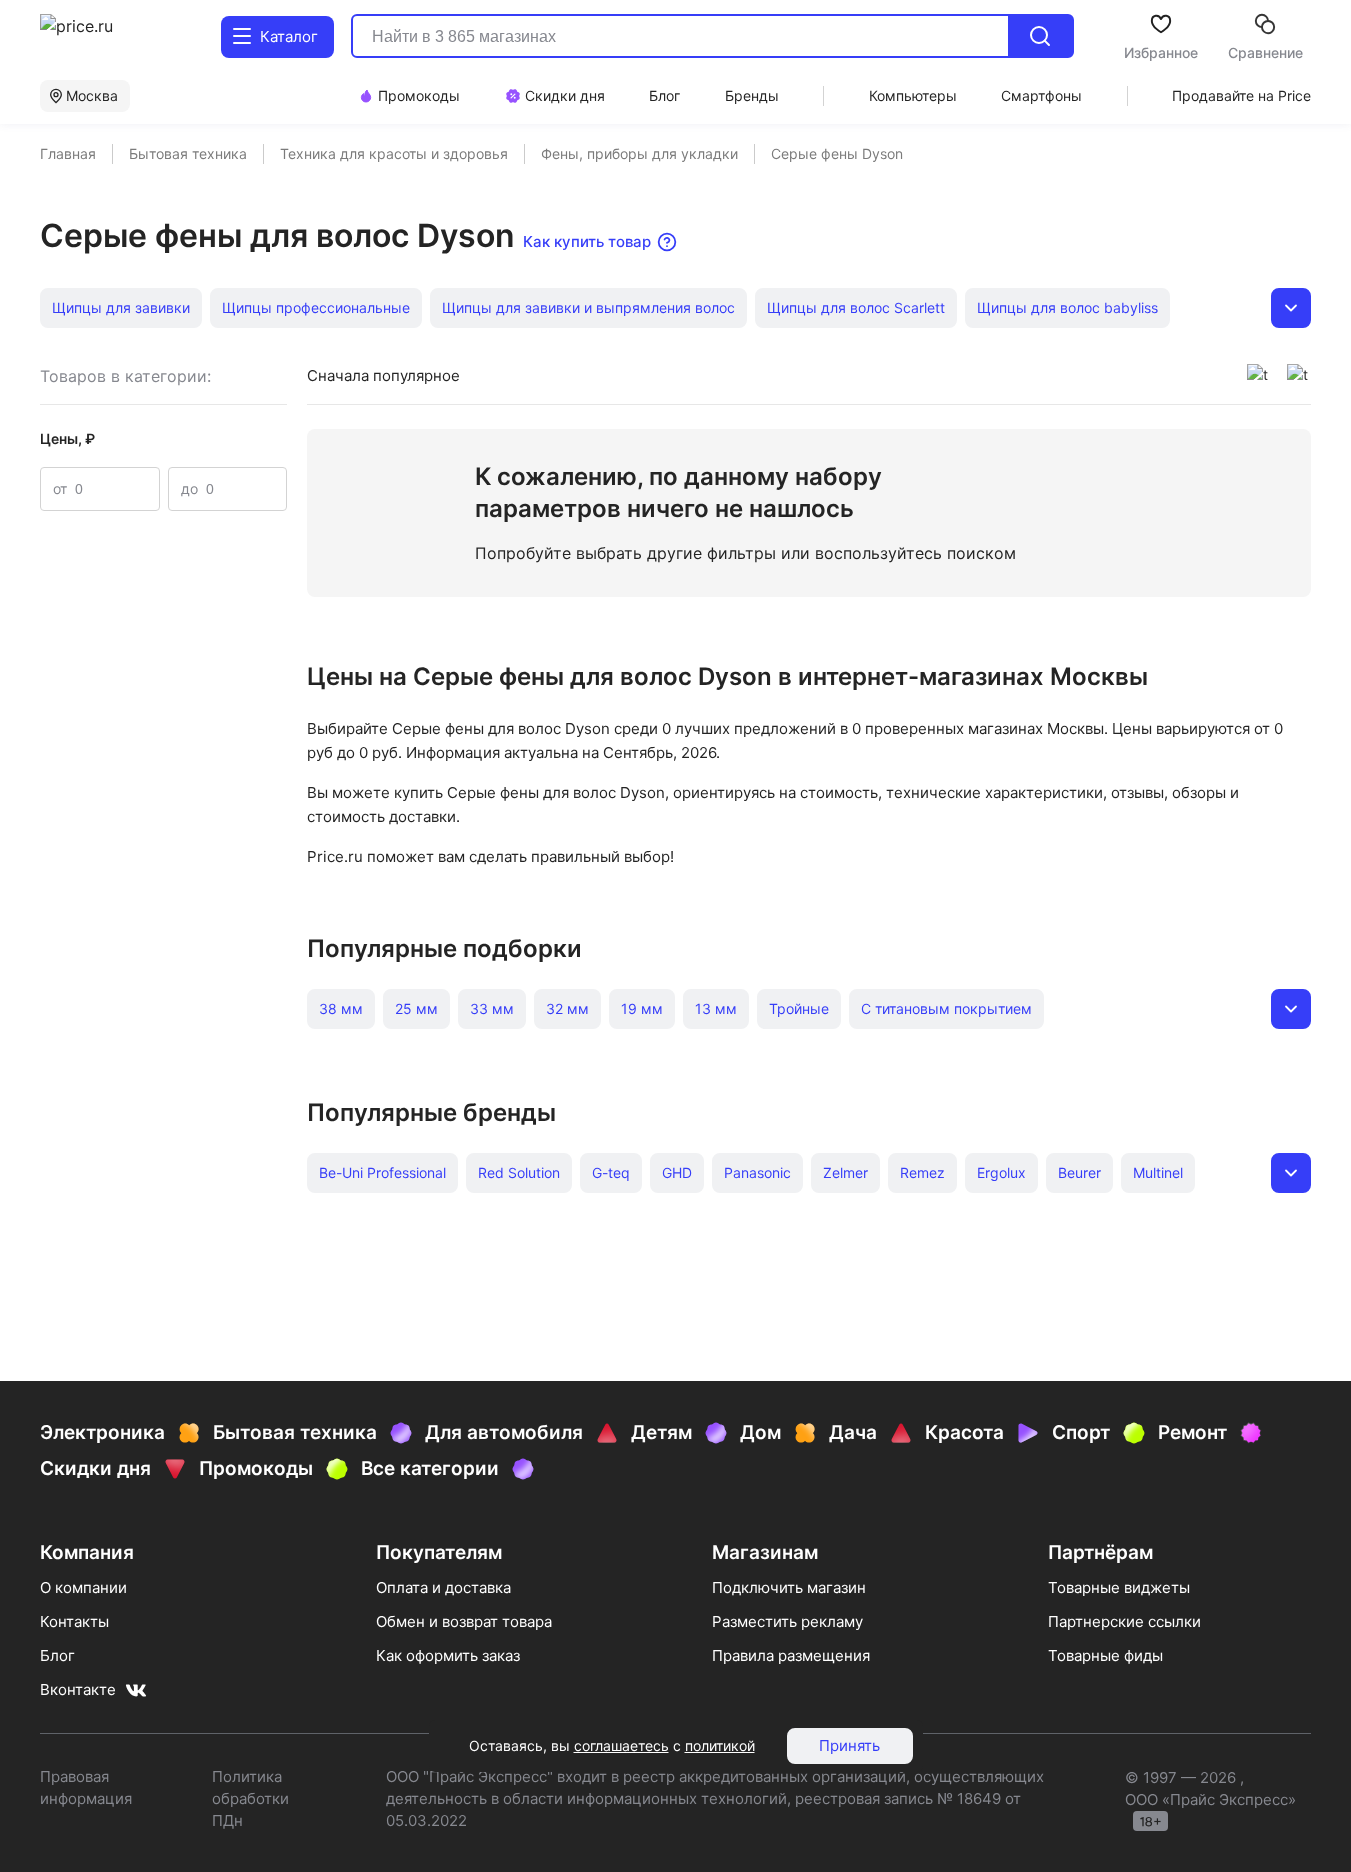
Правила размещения (791, 1655)
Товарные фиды (1105, 1655)
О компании (83, 1587)
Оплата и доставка (443, 1587)
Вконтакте (78, 1689)
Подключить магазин (789, 1587)
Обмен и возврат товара (464, 1621)
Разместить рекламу (787, 1621)
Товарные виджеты (1119, 1587)
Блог (57, 1655)
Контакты (74, 1621)
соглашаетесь (621, 1745)
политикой (720, 1745)
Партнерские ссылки (1124, 1621)
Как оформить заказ (448, 1655)
